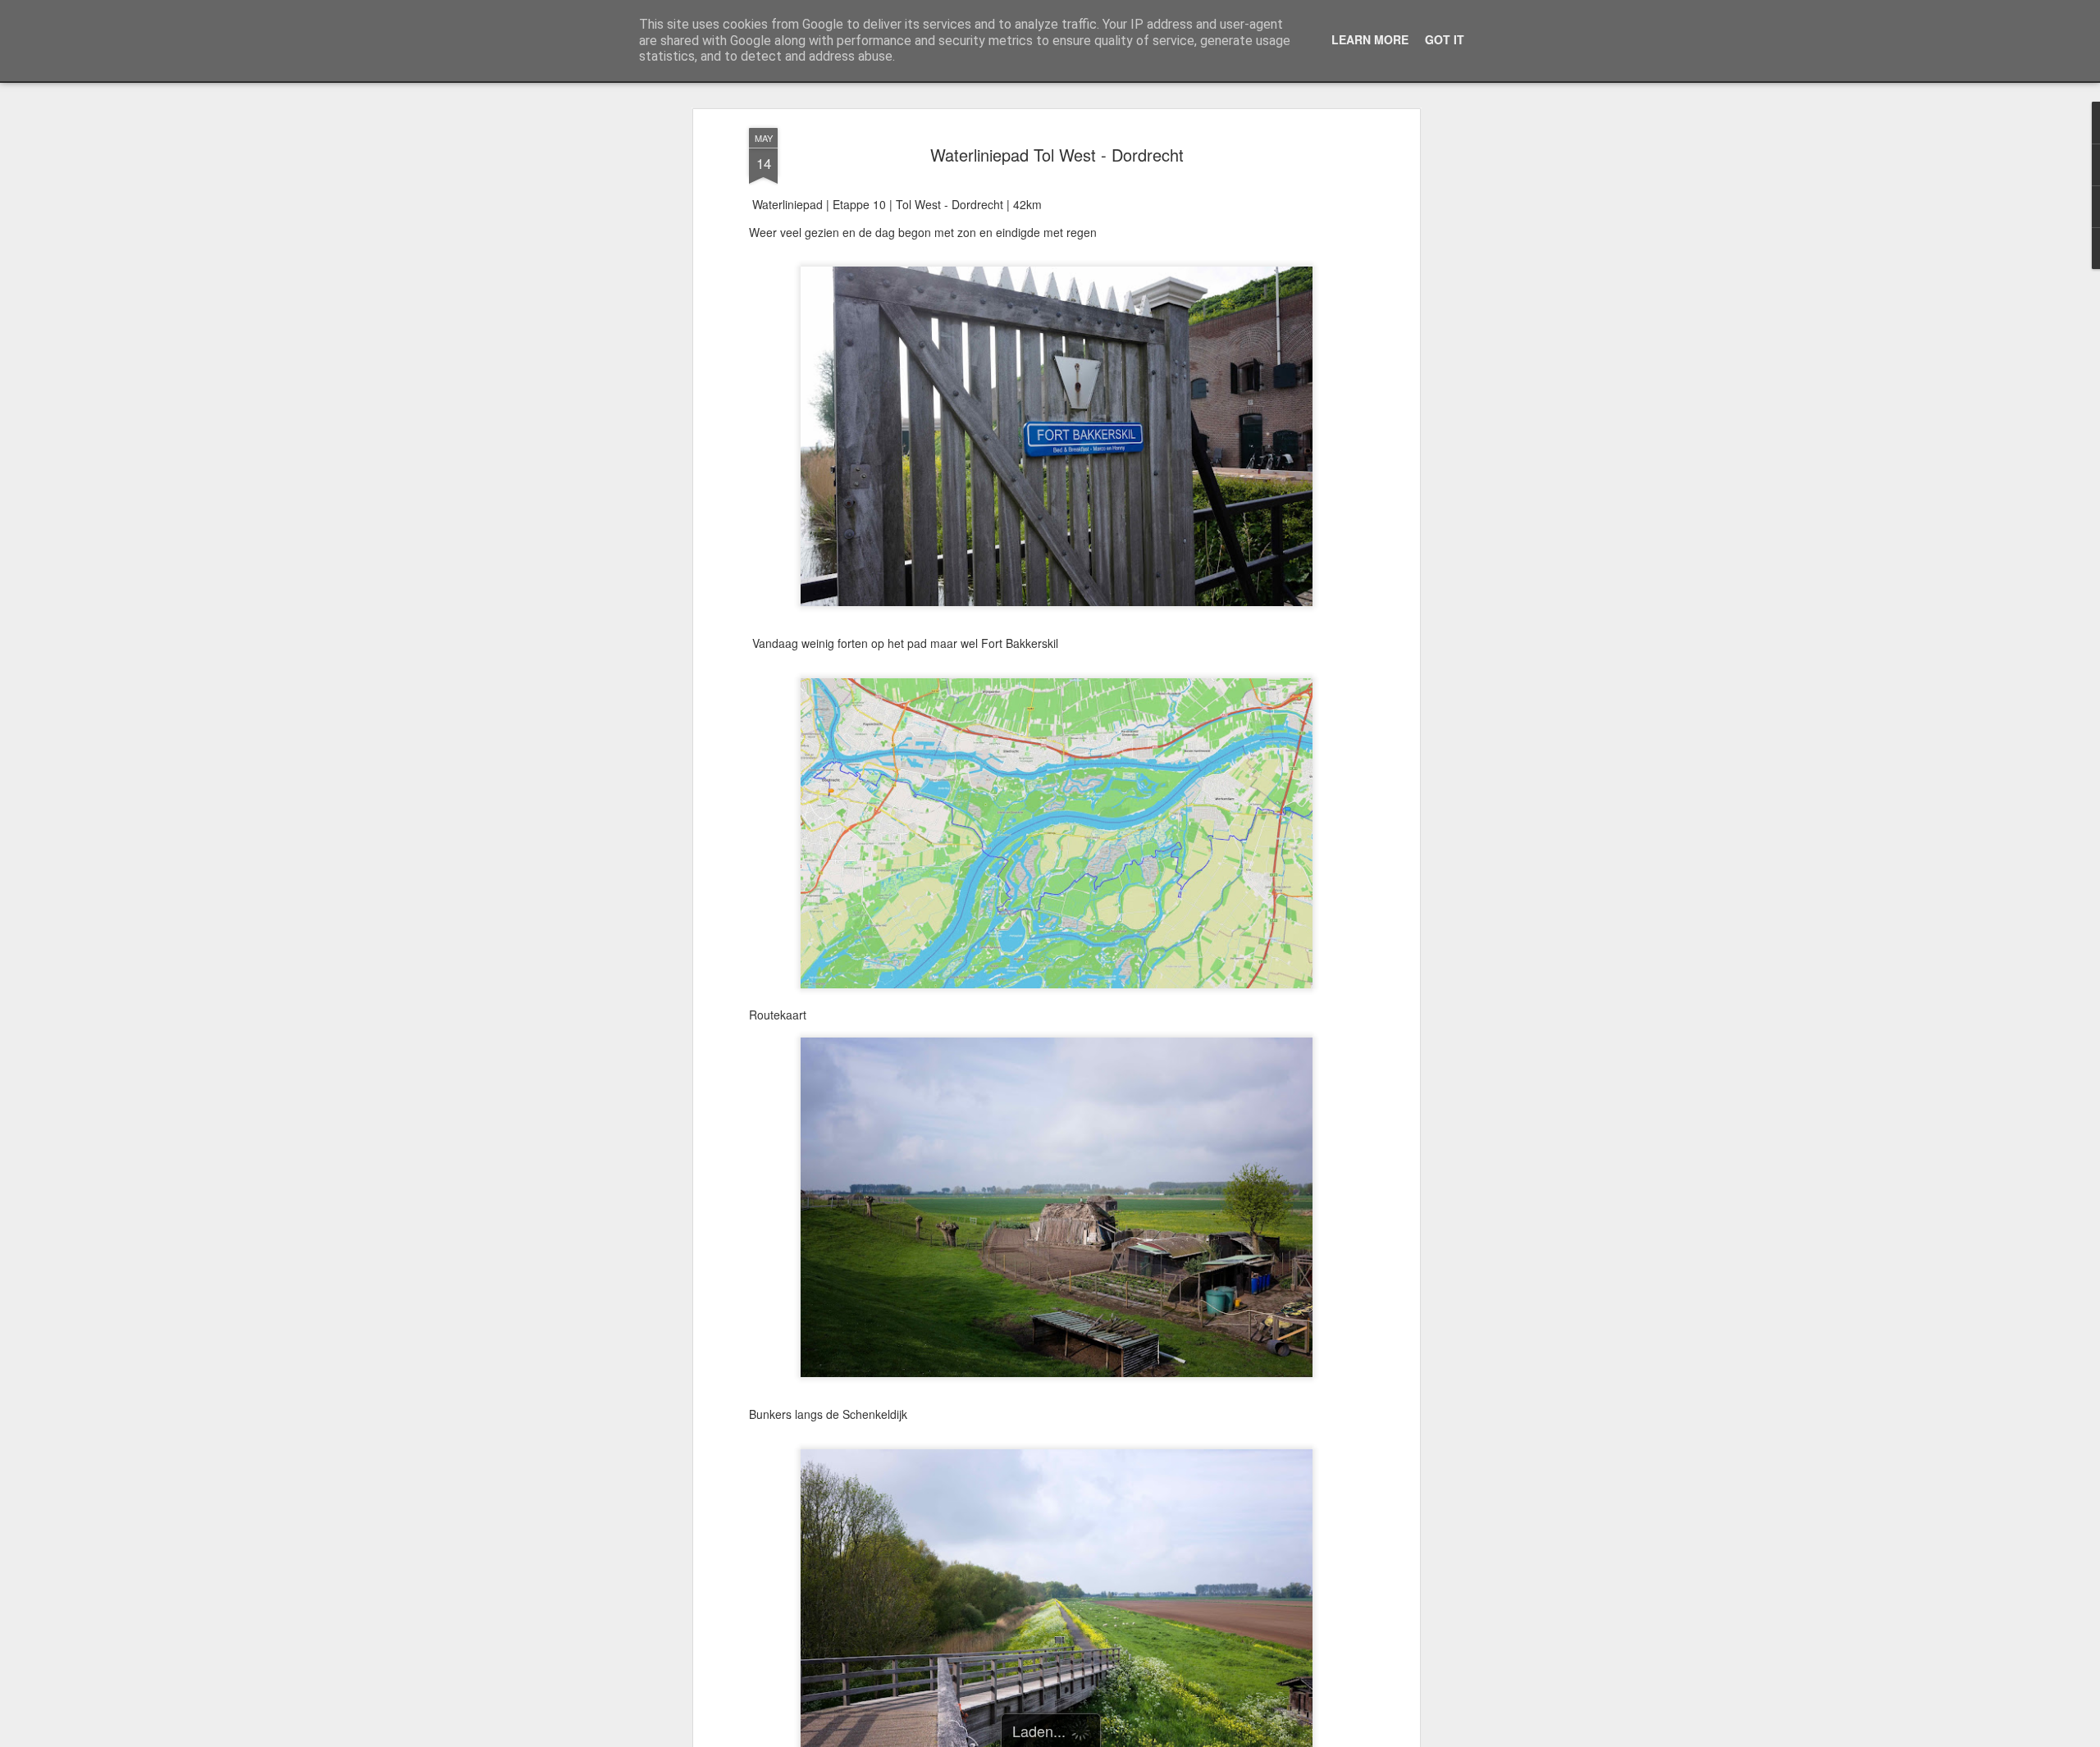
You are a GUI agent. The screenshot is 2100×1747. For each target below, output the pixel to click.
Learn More (1370, 39)
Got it (1445, 39)
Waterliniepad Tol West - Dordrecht (1057, 155)
